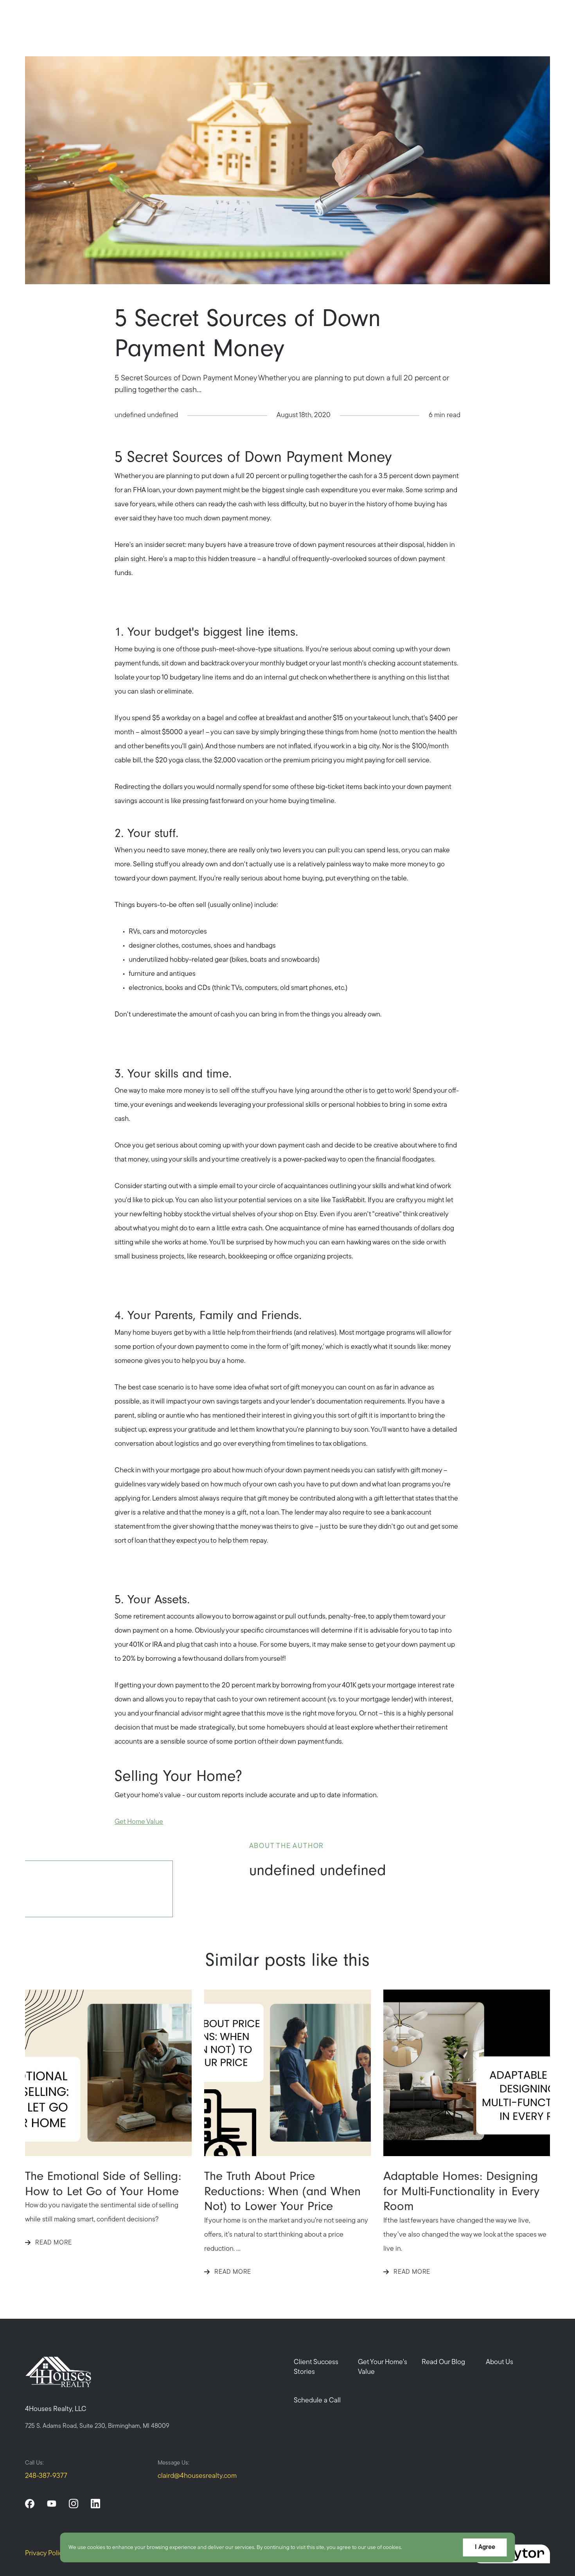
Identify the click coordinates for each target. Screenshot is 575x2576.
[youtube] (52, 2504)
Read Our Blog (443, 2363)
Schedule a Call (317, 2401)
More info (416, 2548)
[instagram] (74, 2504)
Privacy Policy (46, 2554)
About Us (500, 2363)
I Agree (485, 2547)
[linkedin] (95, 2504)
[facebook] (30, 2504)
